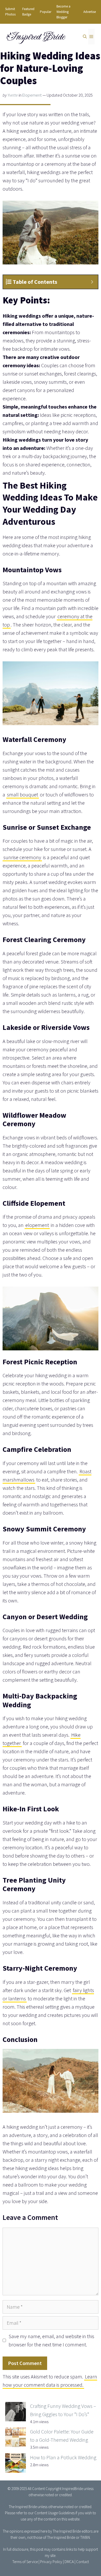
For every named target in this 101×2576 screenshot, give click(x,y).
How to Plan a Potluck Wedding (63, 2457)
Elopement (32, 95)
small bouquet (23, 794)
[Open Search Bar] (85, 37)
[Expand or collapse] (92, 282)
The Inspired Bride (23, 2507)
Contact (82, 2562)
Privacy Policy (51, 2562)
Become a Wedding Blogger (63, 12)
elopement (37, 1225)
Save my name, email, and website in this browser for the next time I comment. (51, 2340)
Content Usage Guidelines (55, 2513)
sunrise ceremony (22, 857)
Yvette (13, 95)
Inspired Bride (35, 37)
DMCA (69, 2562)
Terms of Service (25, 2562)
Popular (46, 12)
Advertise (90, 12)
